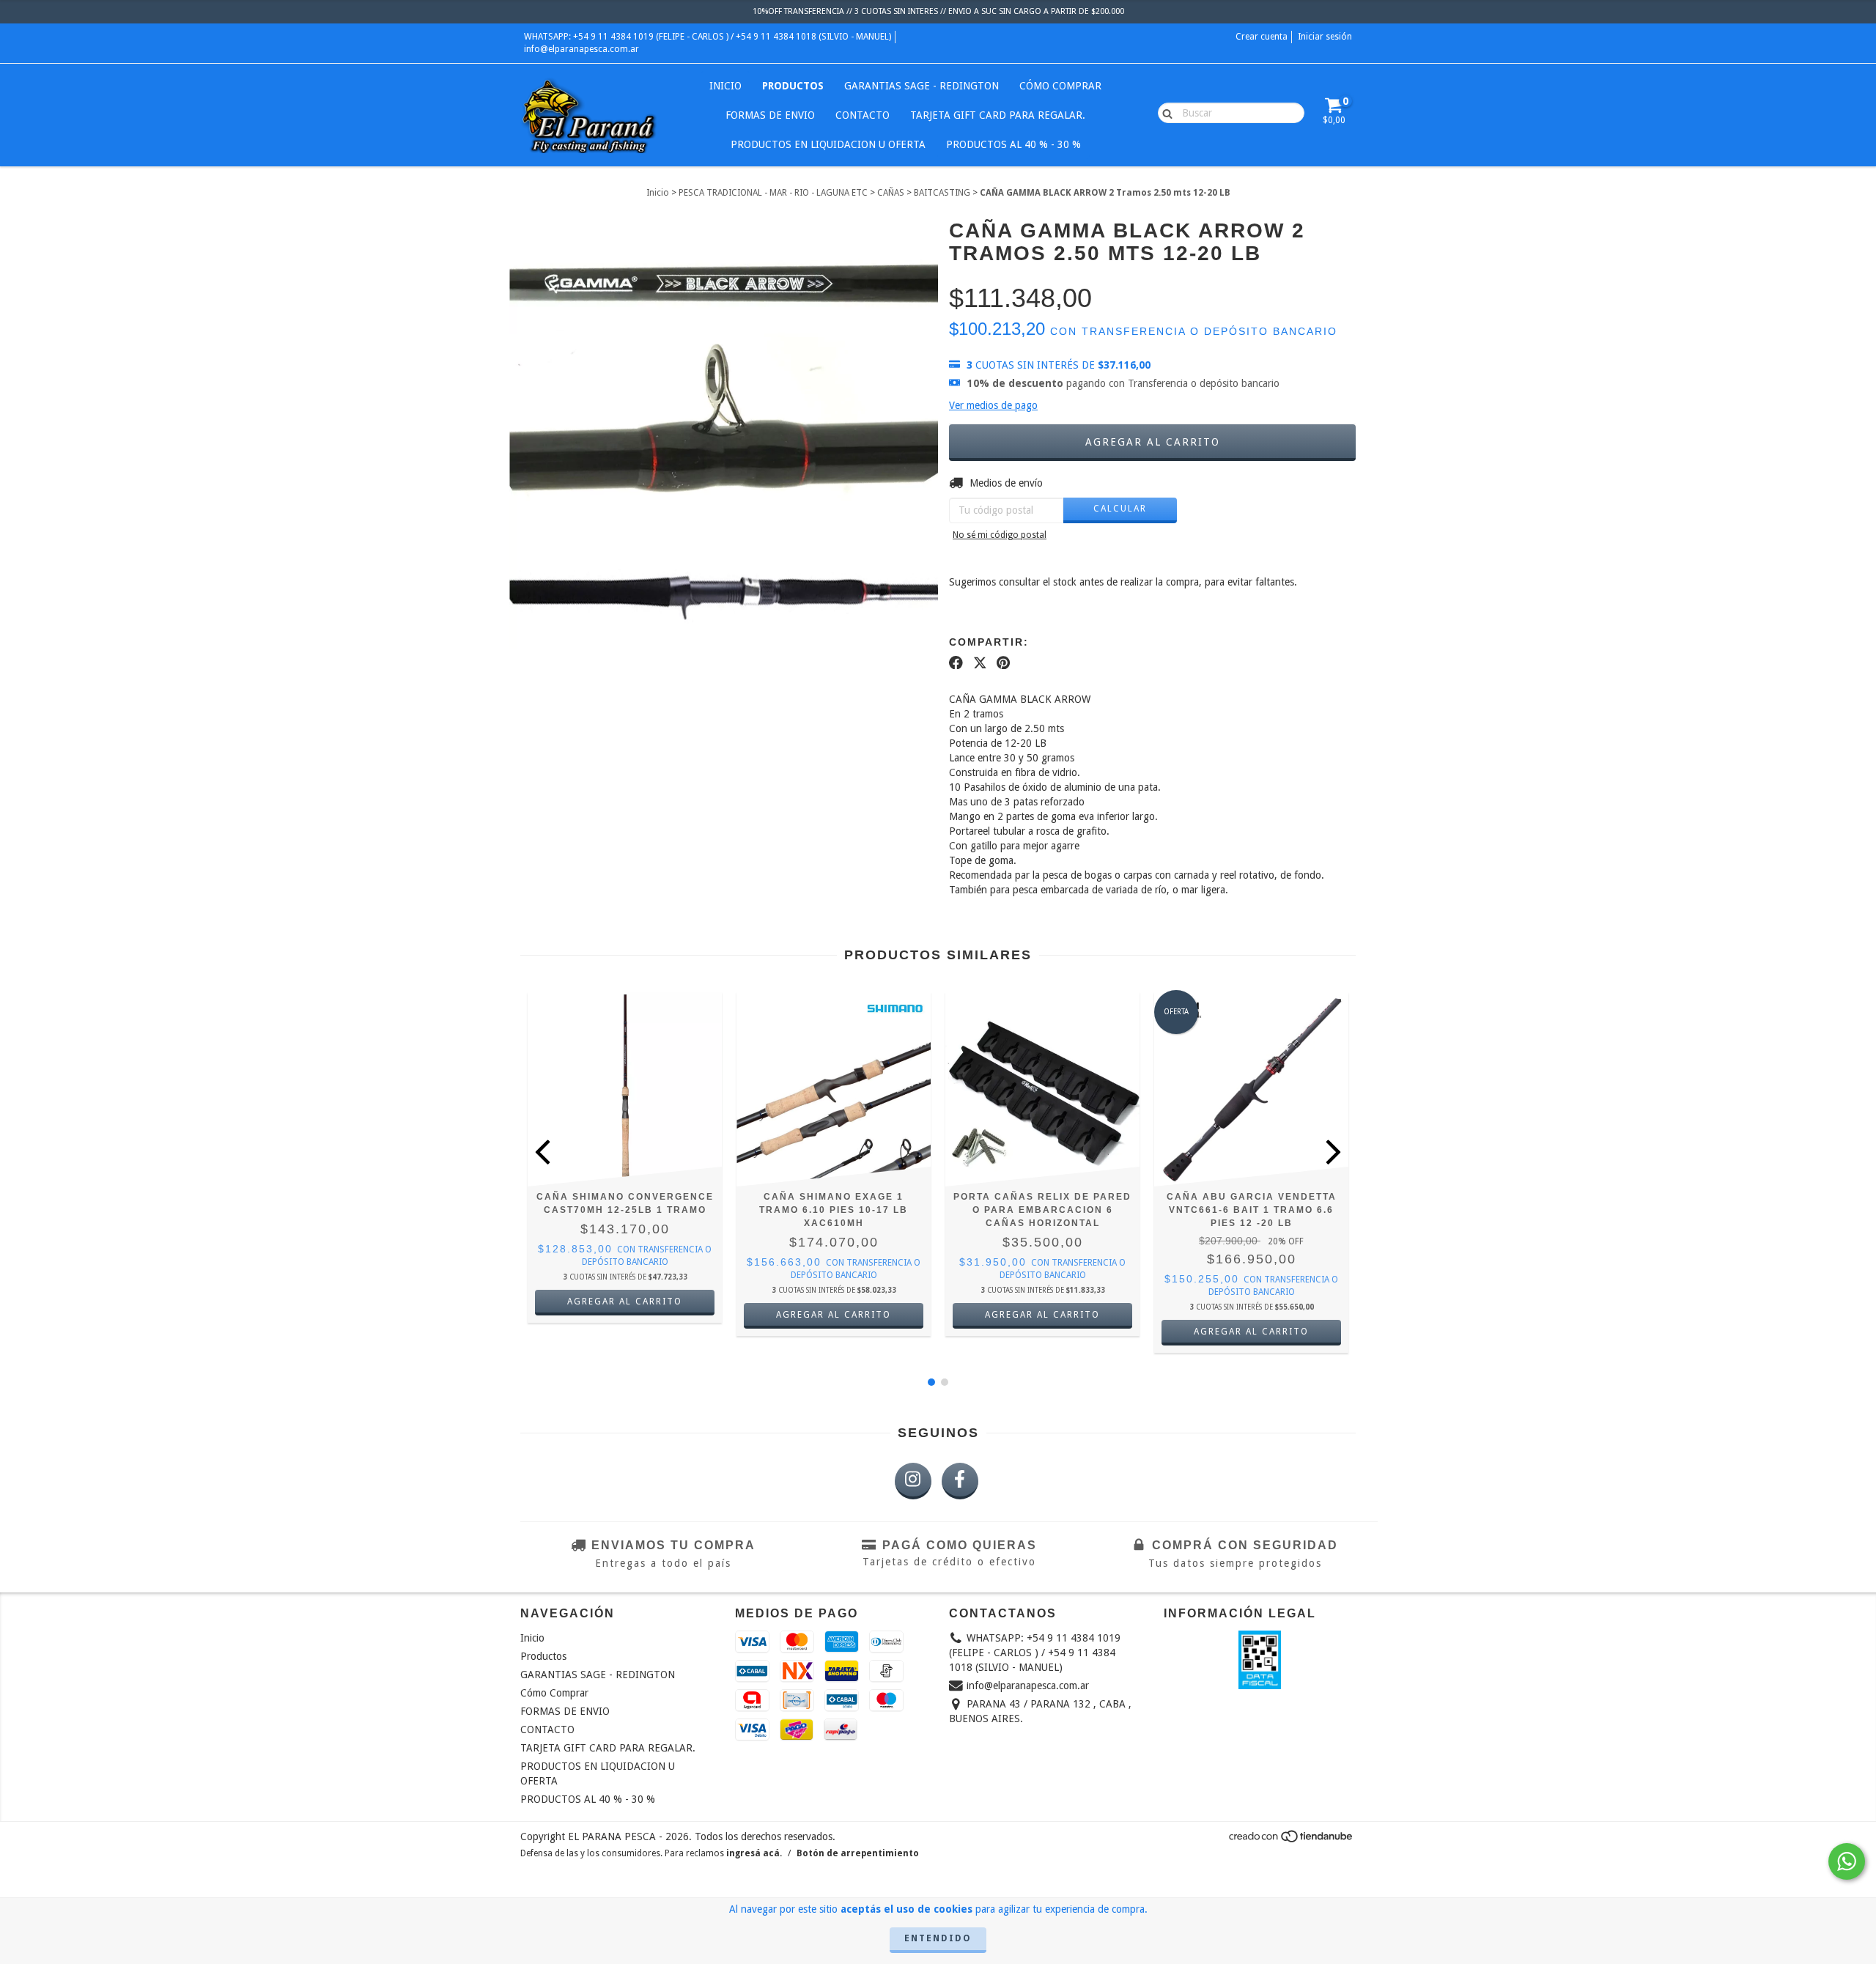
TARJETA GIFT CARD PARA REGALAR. (998, 115)
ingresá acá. (754, 1853)
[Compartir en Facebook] (956, 662)
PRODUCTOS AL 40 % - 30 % (1013, 144)
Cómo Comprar (1060, 86)
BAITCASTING (942, 193)
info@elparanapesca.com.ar (581, 49)
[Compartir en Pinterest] (1003, 662)
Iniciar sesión (1325, 37)
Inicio (725, 86)
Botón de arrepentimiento (858, 1853)
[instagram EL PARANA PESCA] (913, 1481)
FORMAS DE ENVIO (770, 115)
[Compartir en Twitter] (980, 662)
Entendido (938, 1938)
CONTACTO (863, 115)
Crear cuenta (1262, 37)
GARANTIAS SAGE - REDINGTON (922, 86)
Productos (793, 86)
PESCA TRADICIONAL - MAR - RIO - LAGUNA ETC (773, 193)
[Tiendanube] (1292, 1841)
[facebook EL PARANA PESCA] (960, 1481)
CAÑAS (891, 193)
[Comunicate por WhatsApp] (1847, 1861)
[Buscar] (1164, 112)
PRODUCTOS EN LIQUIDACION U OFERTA (828, 144)
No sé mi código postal (1000, 535)
